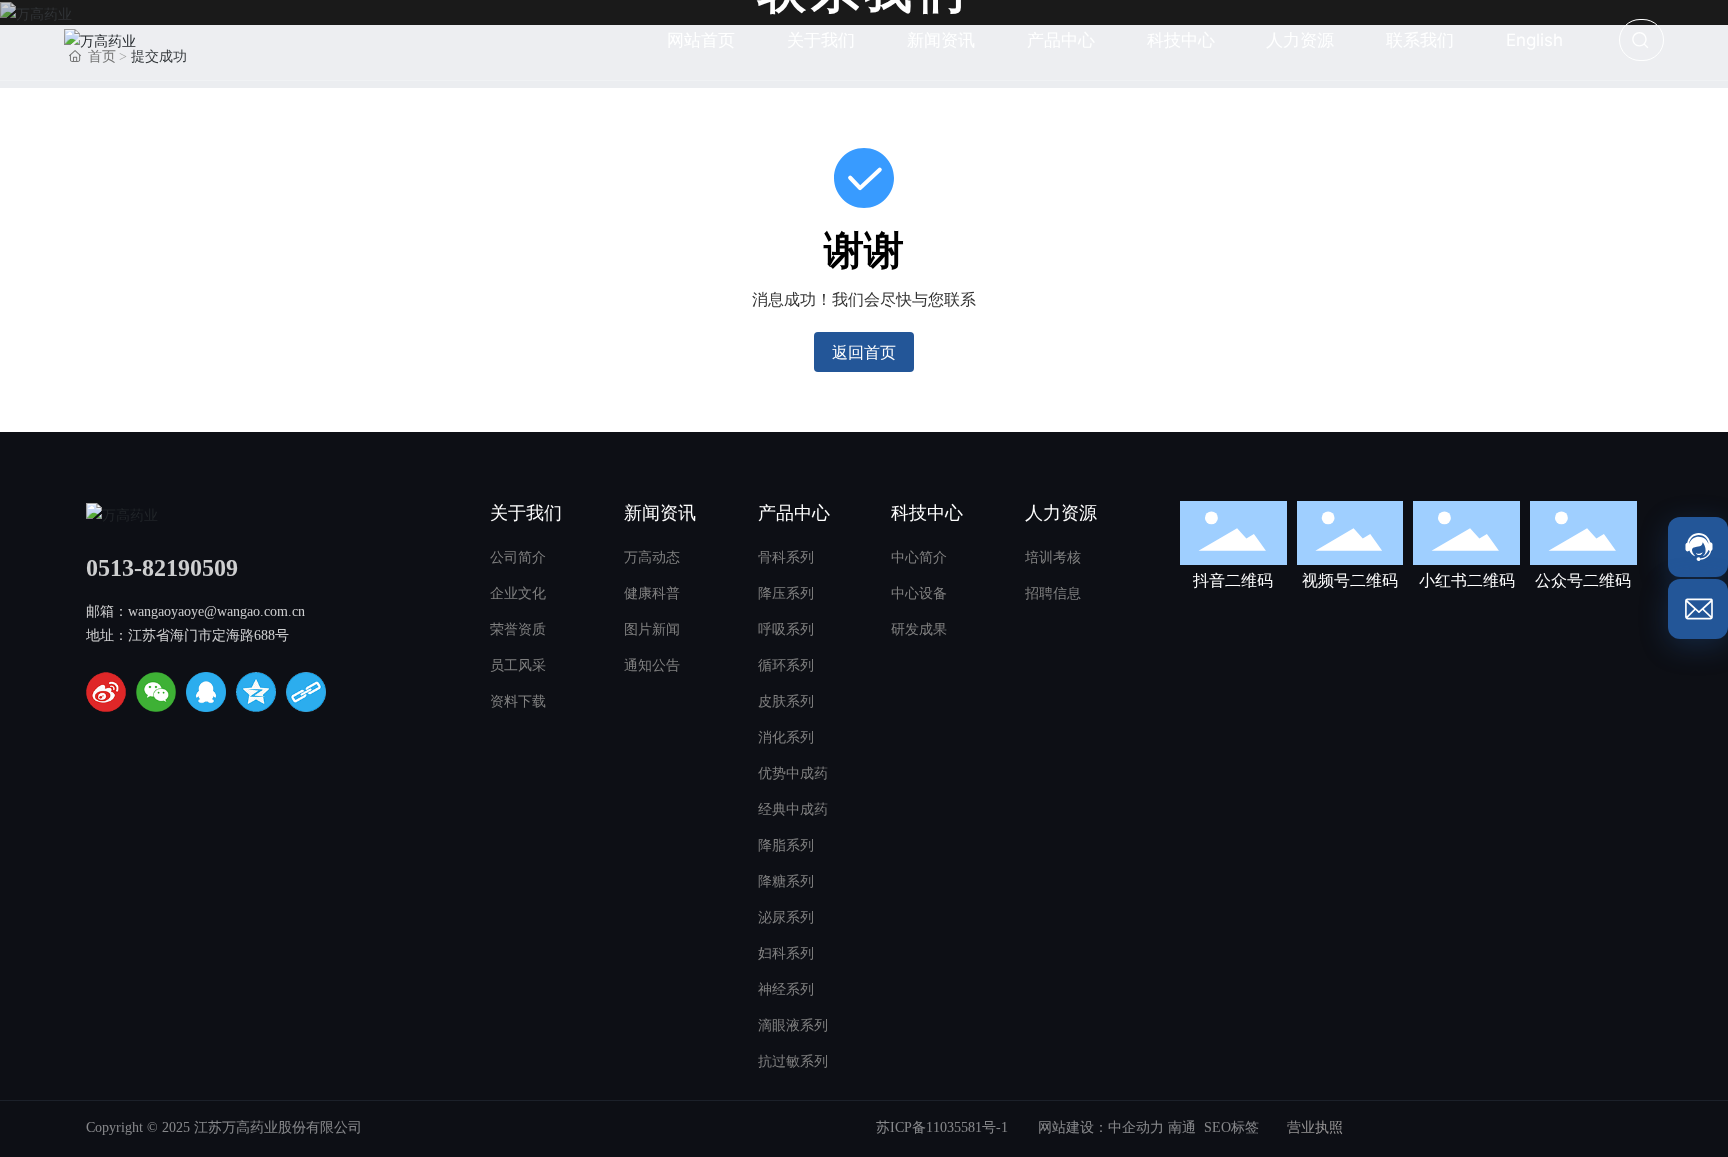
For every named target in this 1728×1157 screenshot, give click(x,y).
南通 (1182, 1127)
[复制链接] (306, 692)
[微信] (156, 692)
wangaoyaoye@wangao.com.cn (216, 611)
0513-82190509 (162, 568)
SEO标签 (1231, 1127)
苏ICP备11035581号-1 (942, 1127)
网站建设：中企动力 (1101, 1127)
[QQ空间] (256, 692)
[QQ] (206, 692)
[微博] (106, 692)
